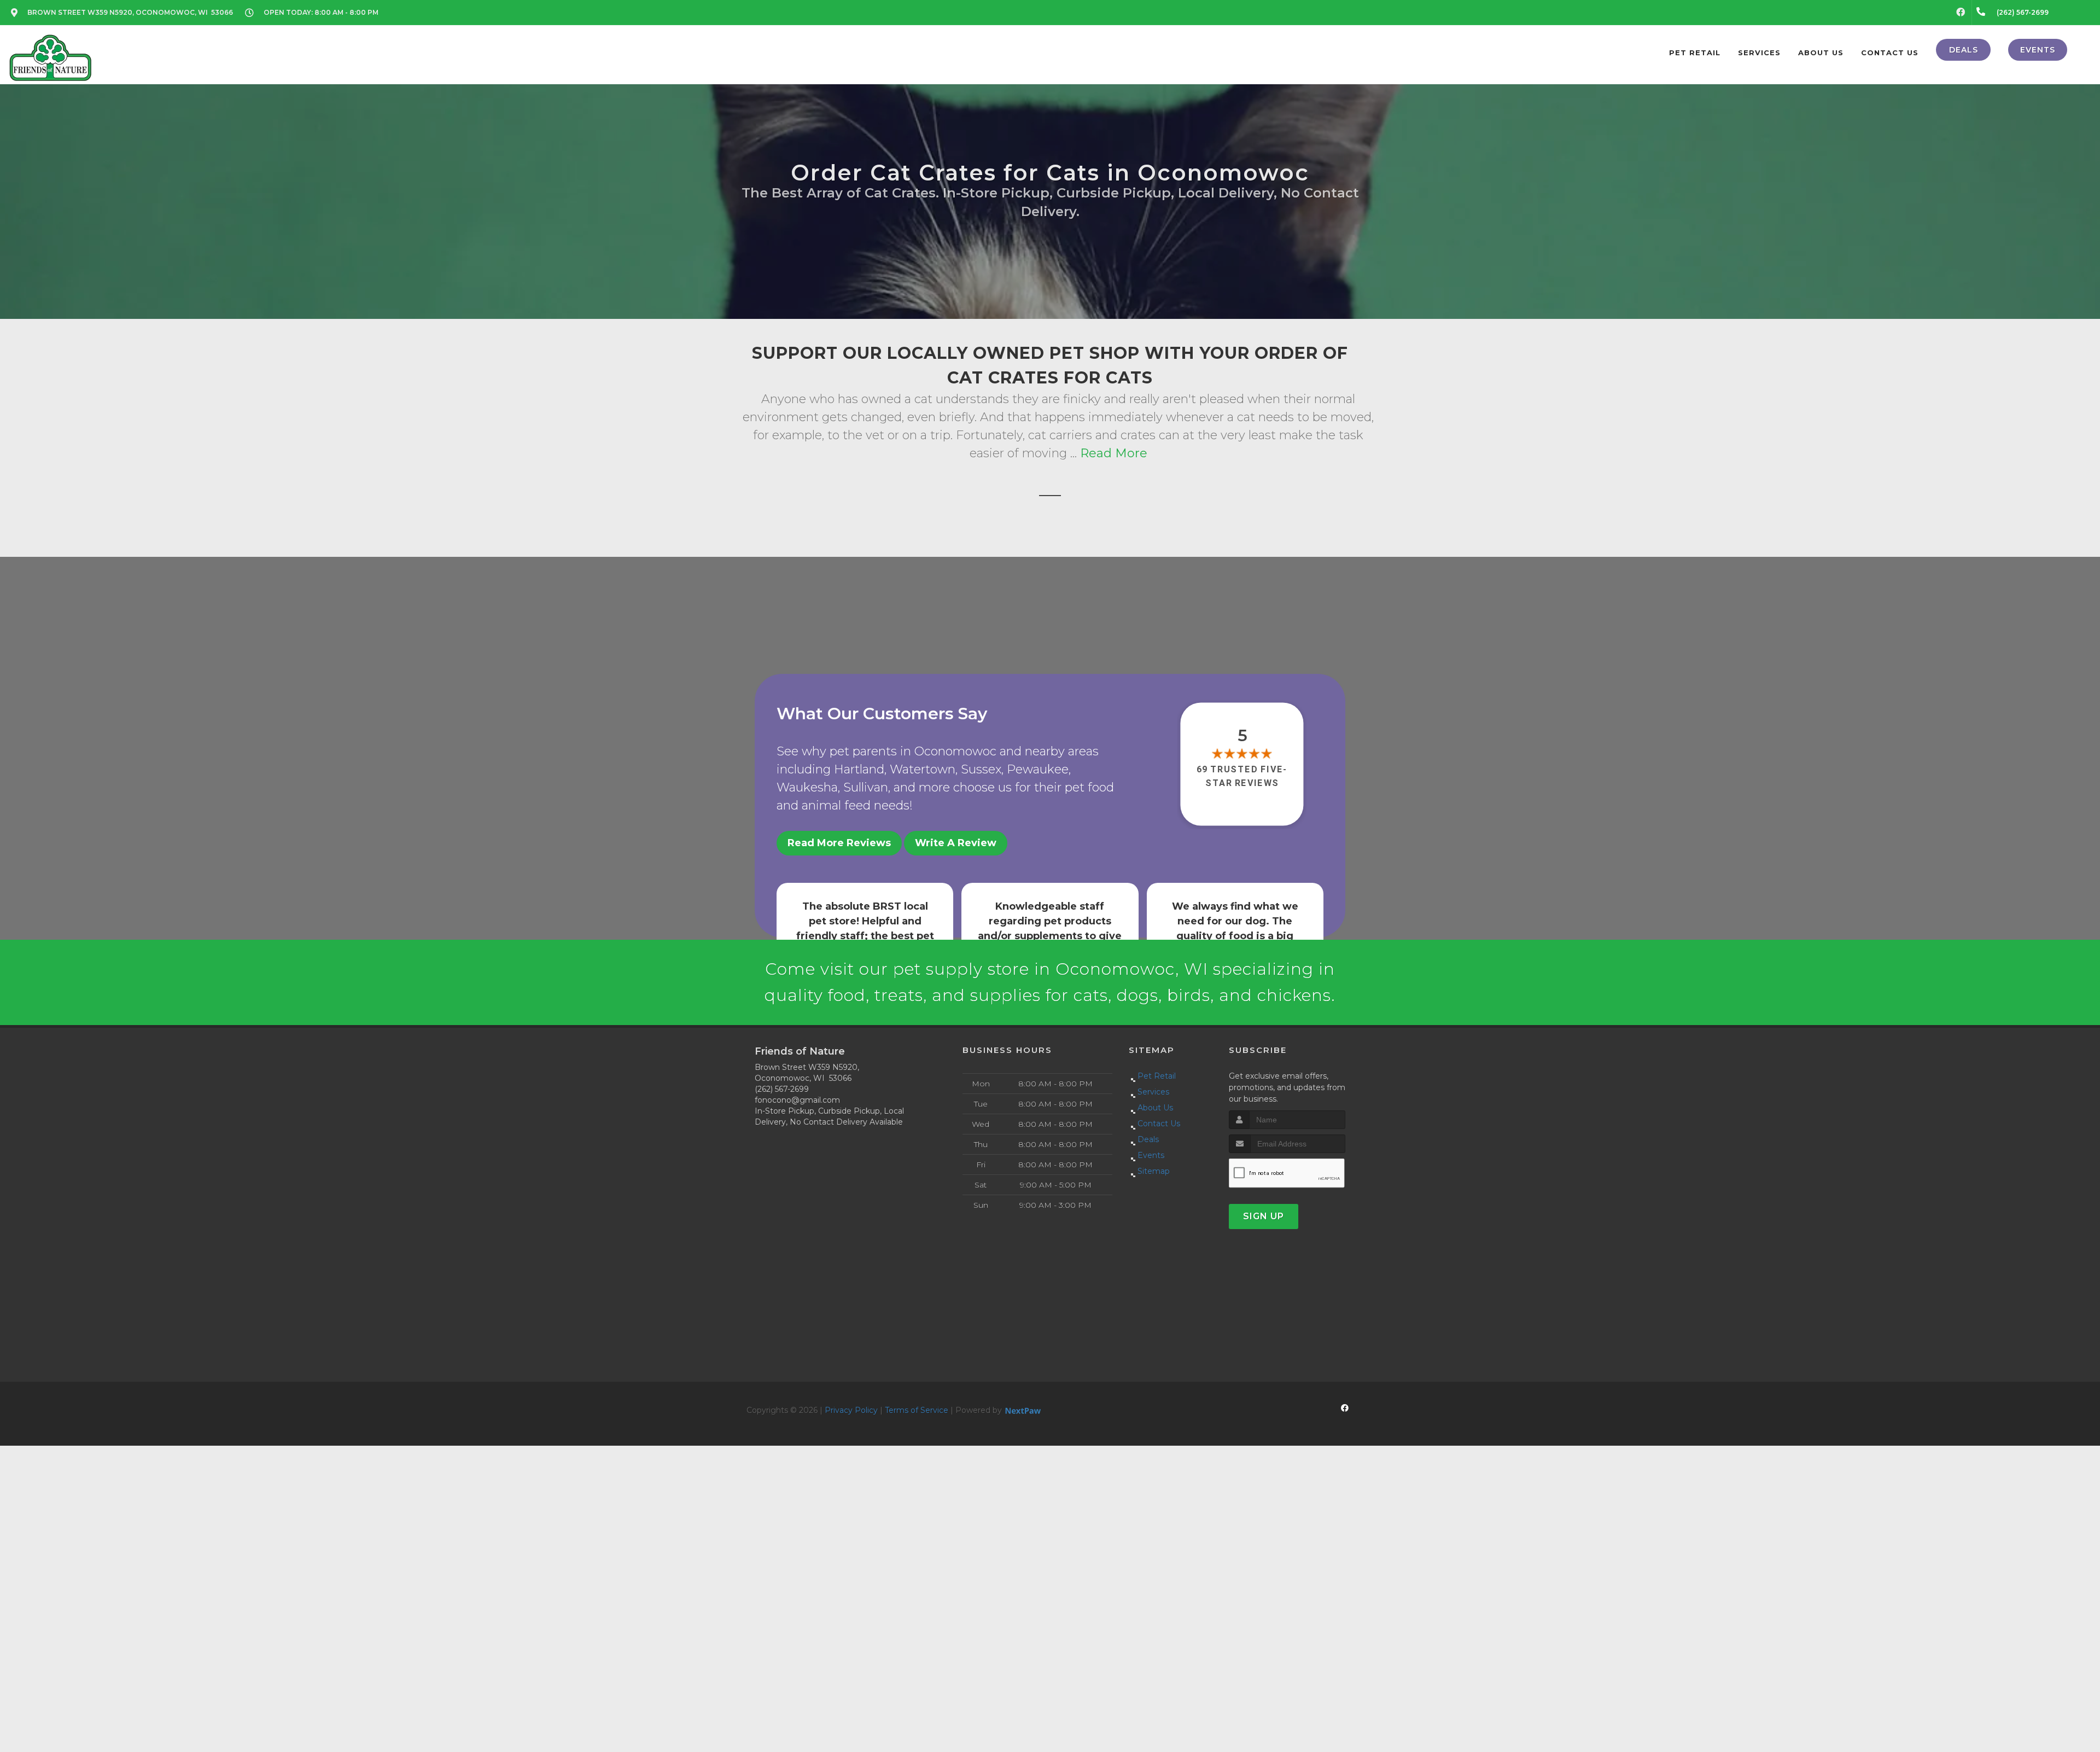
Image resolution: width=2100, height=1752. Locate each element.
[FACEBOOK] (1961, 13)
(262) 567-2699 (782, 1089)
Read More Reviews (839, 843)
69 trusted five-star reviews (1242, 776)
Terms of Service (917, 1410)
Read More (1114, 453)
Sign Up (1264, 1216)
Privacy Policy (851, 1410)
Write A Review (956, 843)
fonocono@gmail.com (797, 1100)
